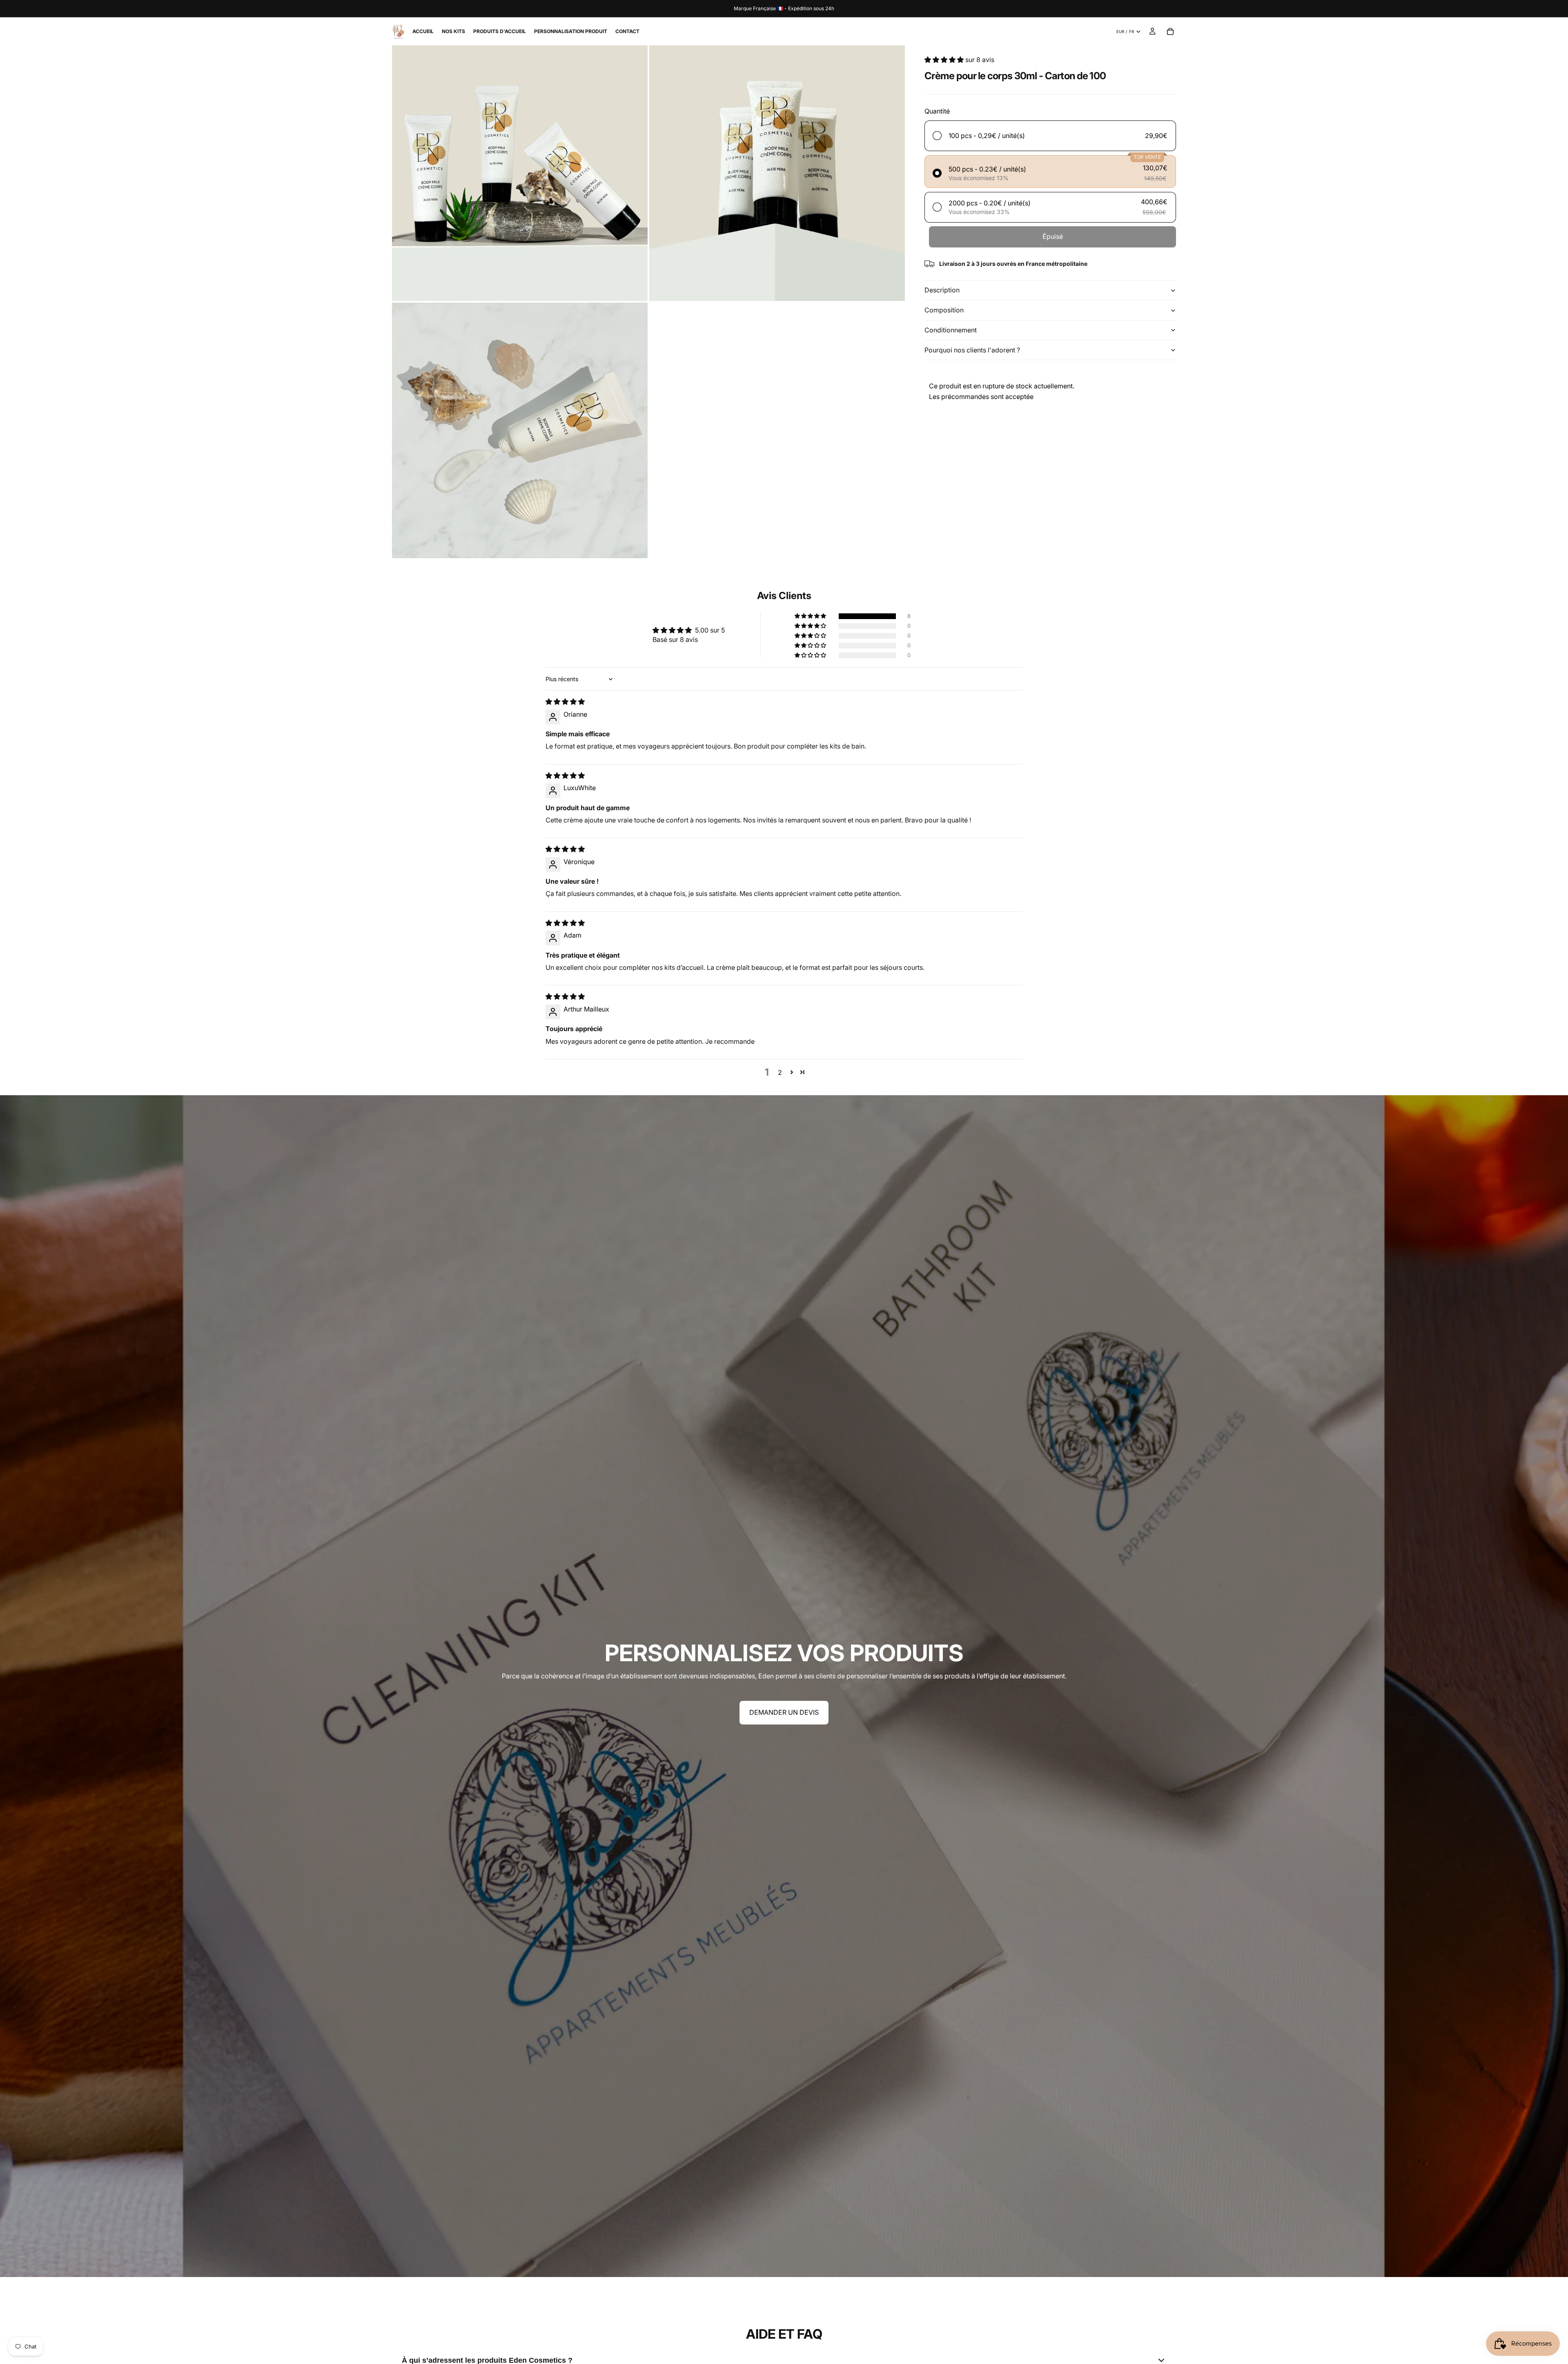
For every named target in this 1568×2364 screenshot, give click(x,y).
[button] (945, 60)
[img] (565, 702)
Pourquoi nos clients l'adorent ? (972, 350)
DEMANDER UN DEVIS (784, 1712)
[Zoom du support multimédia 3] (520, 430)
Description (942, 290)
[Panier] (1170, 31)
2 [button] (780, 1072)
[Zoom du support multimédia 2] (777, 173)
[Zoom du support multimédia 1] (520, 173)
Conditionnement (951, 330)
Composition (944, 310)
